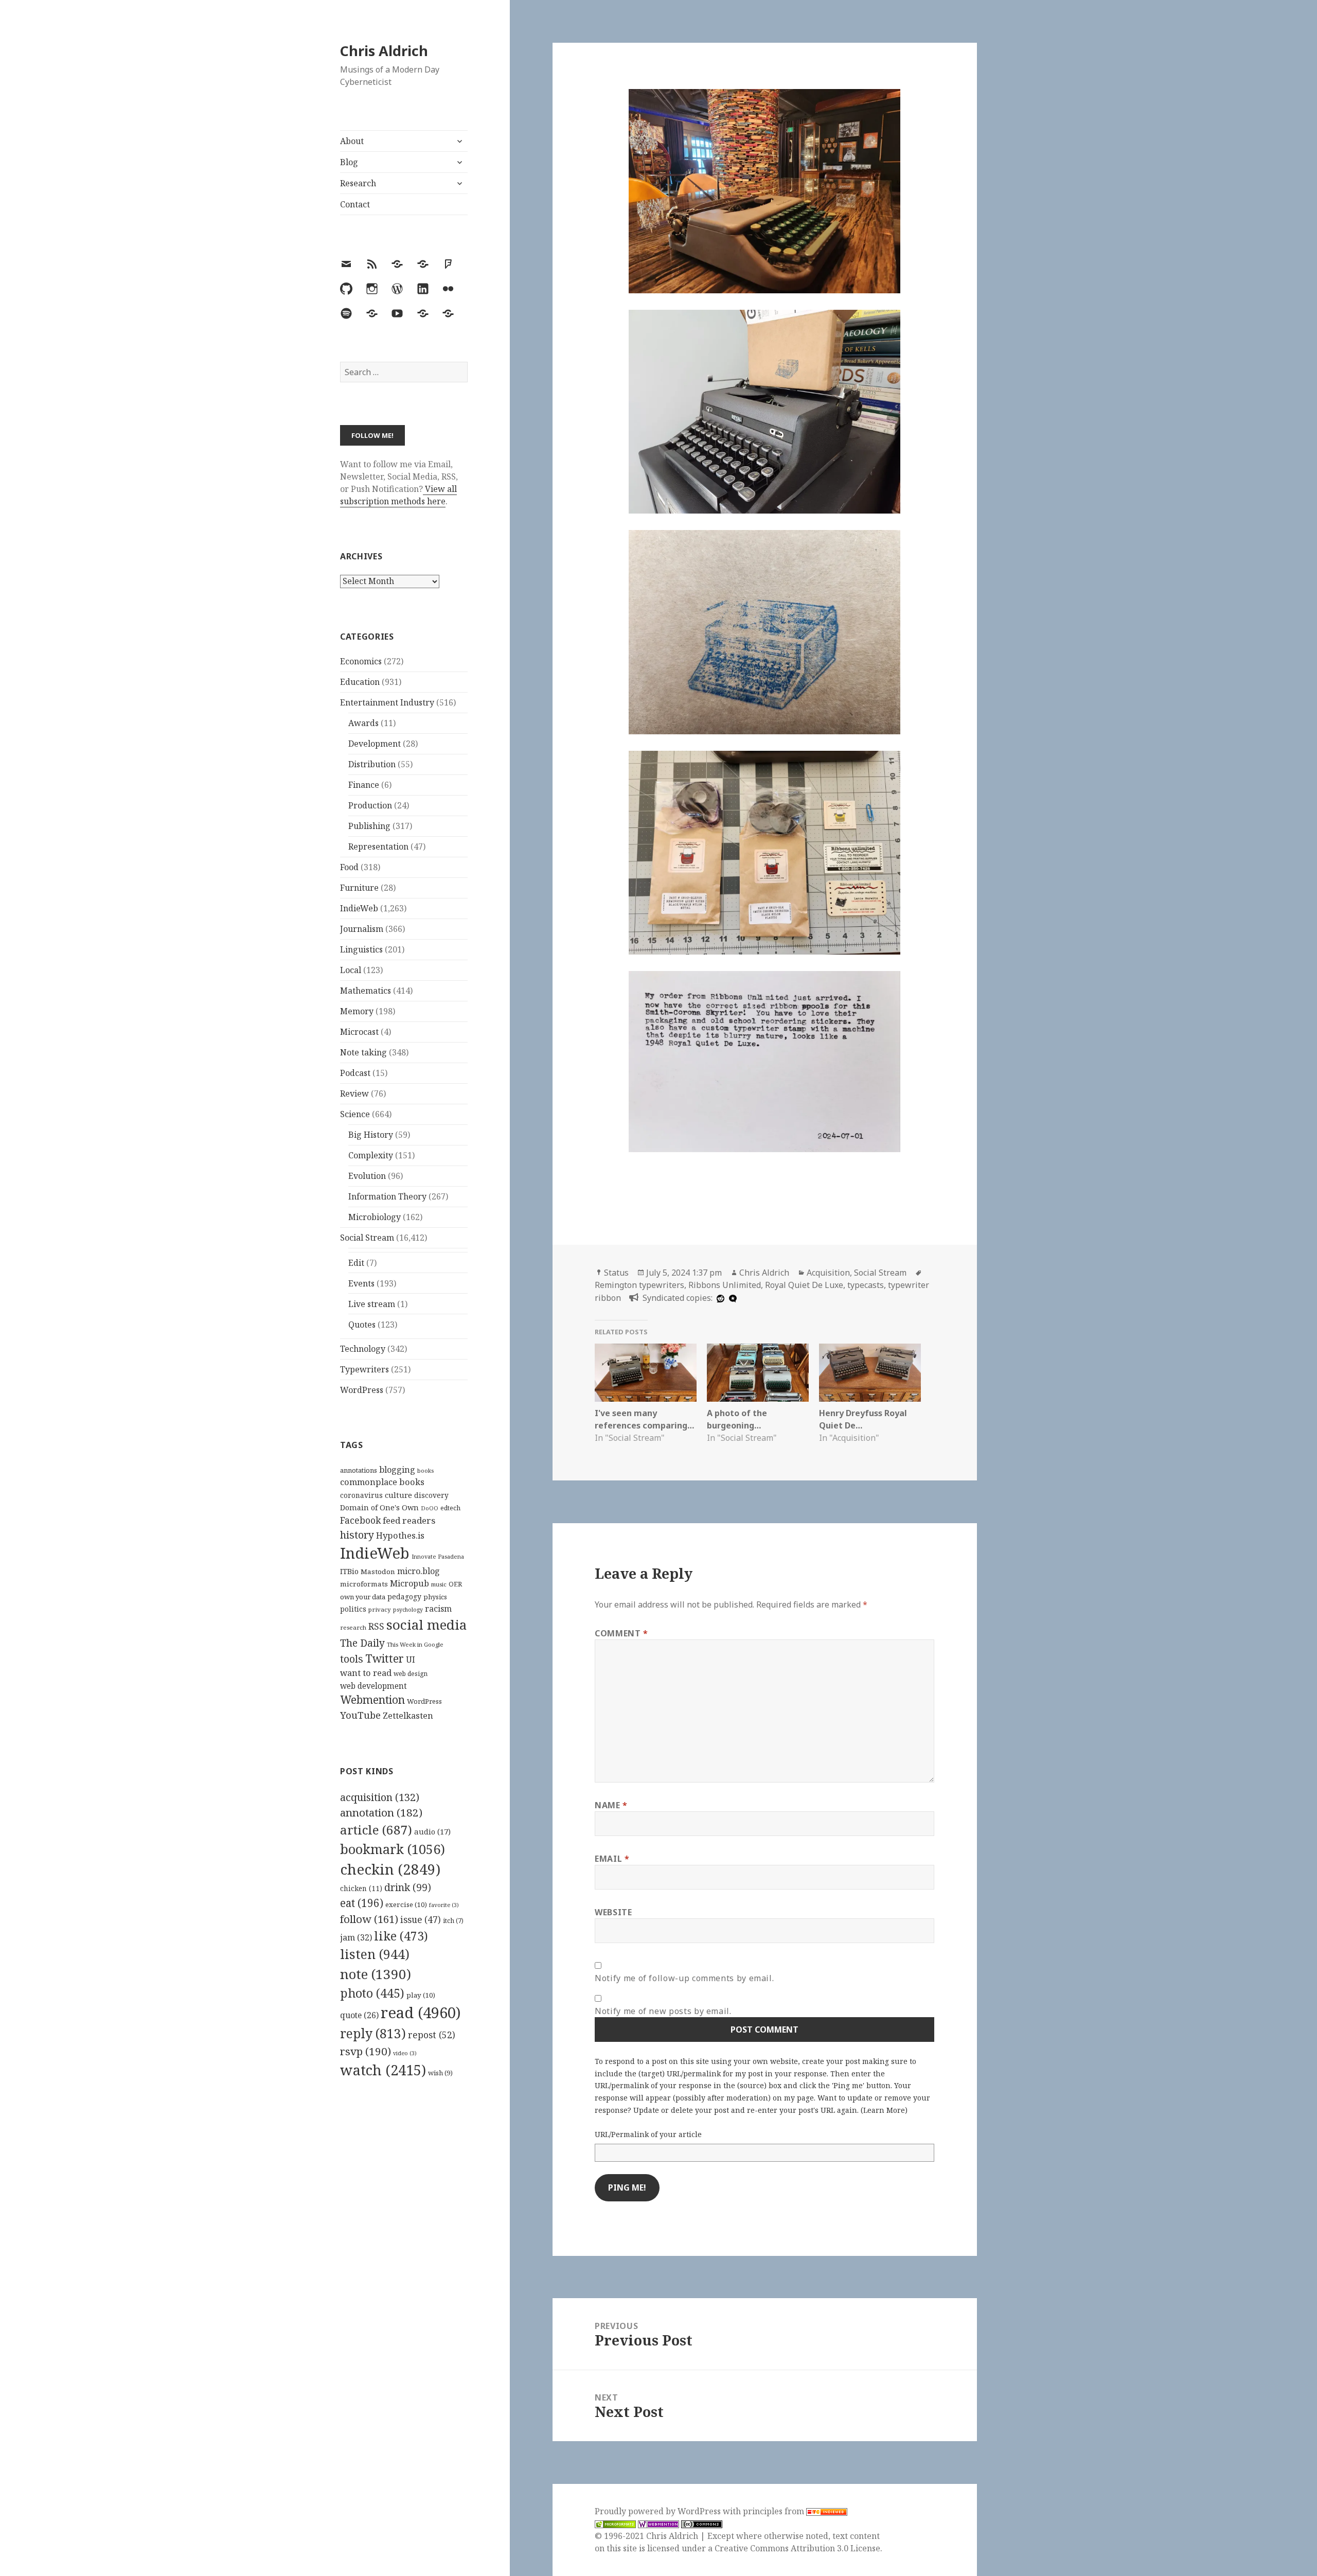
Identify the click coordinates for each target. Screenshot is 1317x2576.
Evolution (367, 1176)
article (376, 1830)
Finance (364, 785)
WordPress (362, 1390)
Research (358, 183)
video (405, 2053)
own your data (363, 1597)
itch (453, 1921)
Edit (356, 1263)
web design (411, 1674)
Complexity (371, 1155)
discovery (431, 1495)
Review (354, 1093)
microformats (364, 1584)
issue (421, 1920)
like (401, 1936)
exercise (406, 1904)
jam (356, 1937)
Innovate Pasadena (438, 1556)
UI (411, 1660)
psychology (408, 1610)
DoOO (430, 1508)
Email (612, 1859)
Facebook (360, 1520)
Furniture (359, 888)
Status (616, 1273)
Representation (378, 846)
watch (383, 2070)
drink (408, 1887)
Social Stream (367, 1238)
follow (369, 1919)
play (421, 1995)
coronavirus (361, 1495)
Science (355, 1114)
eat (362, 1903)
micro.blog (419, 1571)
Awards (363, 723)
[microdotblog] (732, 1298)
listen (375, 1954)
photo (372, 1993)
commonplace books (382, 1482)
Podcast (355, 1073)
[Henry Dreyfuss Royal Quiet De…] (870, 1373)
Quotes (362, 1325)
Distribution (372, 764)
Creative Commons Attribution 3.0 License (797, 2548)
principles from (775, 2511)
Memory (357, 1011)
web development (373, 1686)
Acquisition (828, 1273)
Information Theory (387, 1196)
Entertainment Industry (387, 702)
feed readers (409, 1520)
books (425, 1470)
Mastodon (378, 1572)
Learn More (884, 2110)
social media (426, 1625)
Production (370, 805)
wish (440, 2073)
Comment (621, 1633)
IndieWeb (359, 908)
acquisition (380, 1797)
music (439, 1584)
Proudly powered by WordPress (659, 2511)
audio (432, 1831)
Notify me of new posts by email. (663, 2011)
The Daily (362, 1643)
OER (455, 1584)
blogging (397, 1470)
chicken (361, 1889)
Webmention (372, 1700)
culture (398, 1495)
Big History (371, 1135)
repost (432, 2035)
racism (438, 1609)
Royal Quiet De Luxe (804, 1285)
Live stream (372, 1304)
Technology (363, 1349)
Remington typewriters (639, 1285)
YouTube (360, 1715)
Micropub (410, 1583)
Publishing (369, 826)
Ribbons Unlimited (725, 1285)
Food (349, 867)
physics (435, 1597)
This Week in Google (415, 1644)
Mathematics (366, 991)
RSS (376, 1626)
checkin (390, 1869)
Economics (361, 661)
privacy (380, 1609)
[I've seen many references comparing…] (646, 1373)
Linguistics (361, 949)
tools (352, 1659)
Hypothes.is (400, 1535)
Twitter (385, 1658)
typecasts (866, 1285)
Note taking (363, 1052)
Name (611, 1805)
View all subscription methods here (398, 495)
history (357, 1535)
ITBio (349, 1571)
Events (361, 1283)
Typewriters (364, 1369)
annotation (381, 1812)
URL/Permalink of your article (648, 2134)
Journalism (362, 929)
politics (353, 1609)
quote (359, 2015)
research (353, 1627)
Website (613, 1912)
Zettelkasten (408, 1716)
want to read (366, 1673)
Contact (355, 204)
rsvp (366, 2051)
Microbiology (375, 1217)
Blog (349, 162)
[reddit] (719, 1298)
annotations (359, 1470)
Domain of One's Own (379, 1507)
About (352, 141)
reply (373, 2033)
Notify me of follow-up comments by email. (684, 1978)
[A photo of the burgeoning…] (758, 1373)
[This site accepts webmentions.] (658, 2524)
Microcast (359, 1032)
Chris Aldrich (384, 51)
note (376, 1974)
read (421, 2013)
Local (351, 970)
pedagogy (404, 1596)
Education (360, 682)
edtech (450, 1508)
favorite (444, 1905)
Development (375, 744)
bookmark (393, 1849)
